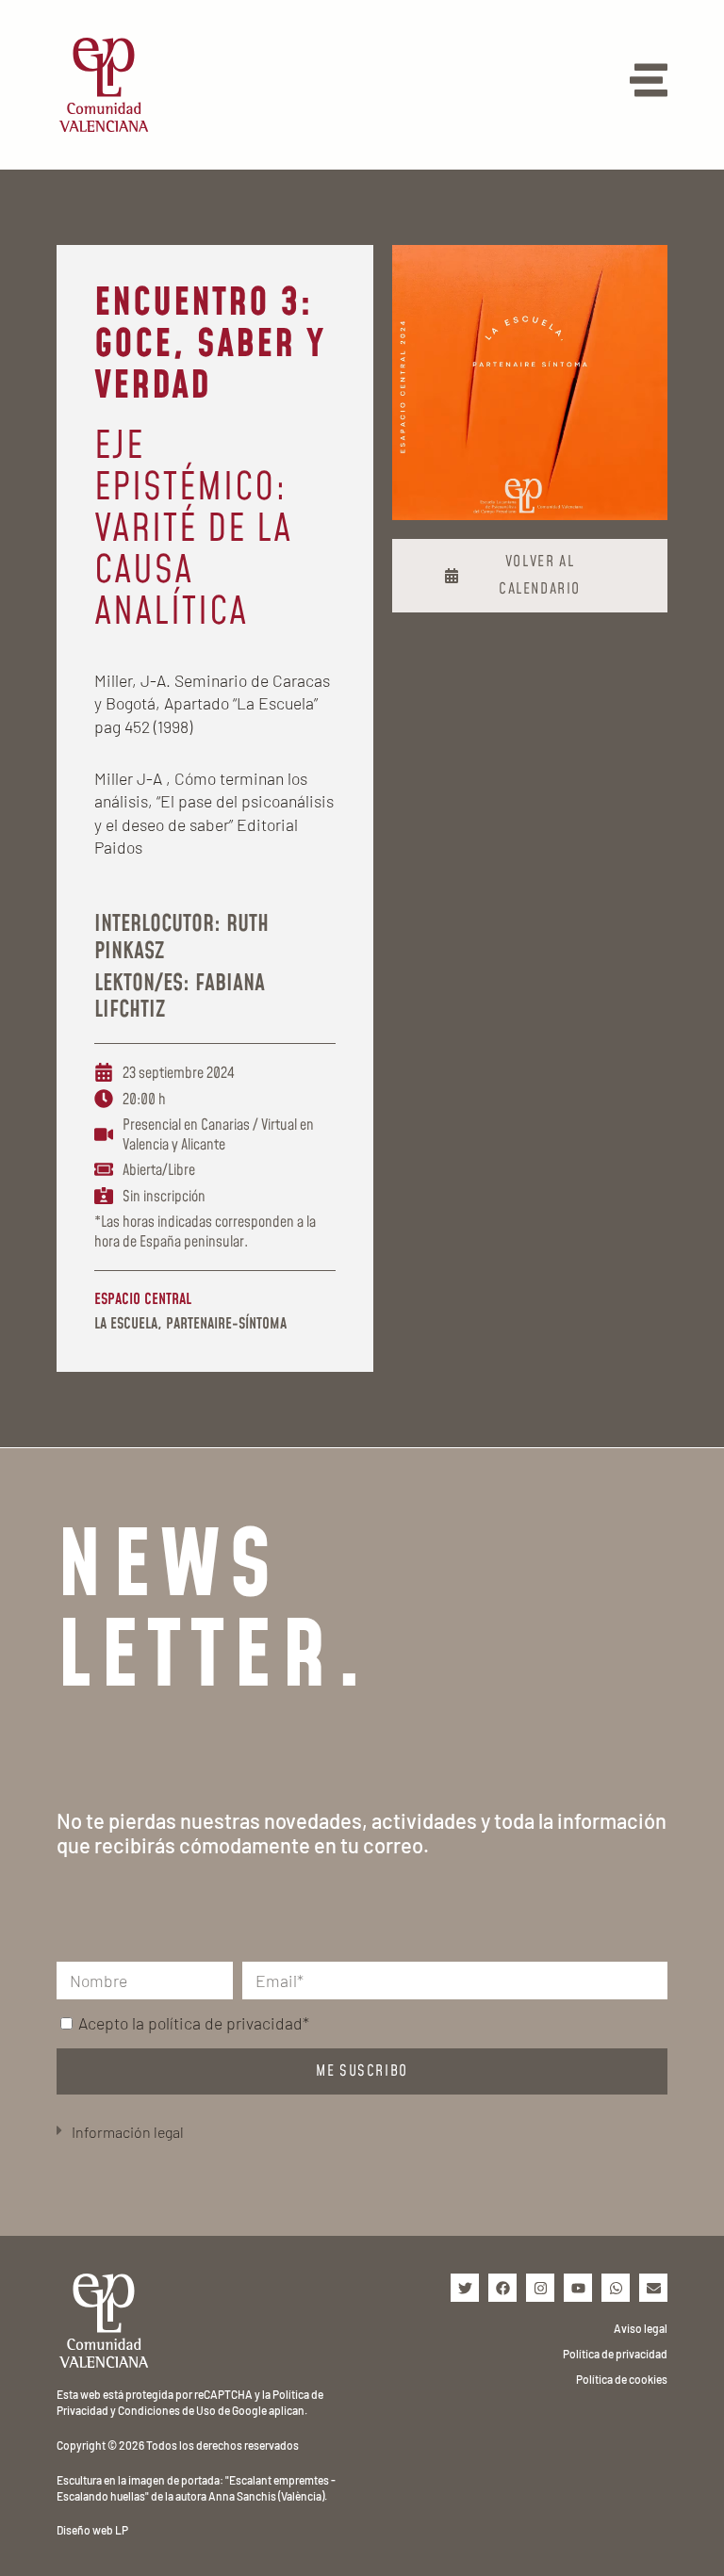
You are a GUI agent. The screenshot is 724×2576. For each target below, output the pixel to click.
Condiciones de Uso (167, 2410)
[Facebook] (502, 2288)
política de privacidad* (229, 2023)
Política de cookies (622, 2379)
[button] (362, 2133)
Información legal (128, 2132)
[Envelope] (653, 2288)
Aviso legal (641, 2328)
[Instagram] (540, 2288)
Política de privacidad (615, 2354)
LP (122, 2530)
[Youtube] (578, 2288)
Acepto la (194, 2023)
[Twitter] (465, 2288)
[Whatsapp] (616, 2288)
